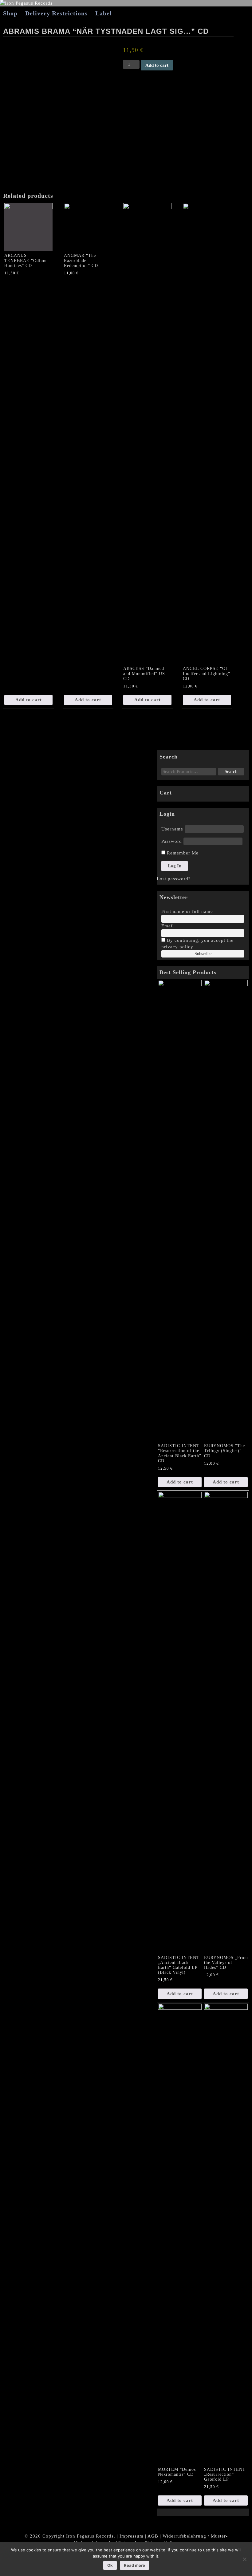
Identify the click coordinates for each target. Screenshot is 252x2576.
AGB (153, 2536)
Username (172, 829)
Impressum (132, 2536)
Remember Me (182, 853)
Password (172, 841)
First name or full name (187, 911)
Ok (110, 2565)
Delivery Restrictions (56, 13)
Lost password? (174, 879)
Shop (10, 13)
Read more (134, 2565)
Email (168, 926)
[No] (244, 2559)
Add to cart (157, 65)
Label (104, 13)
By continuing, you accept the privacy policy (197, 944)
